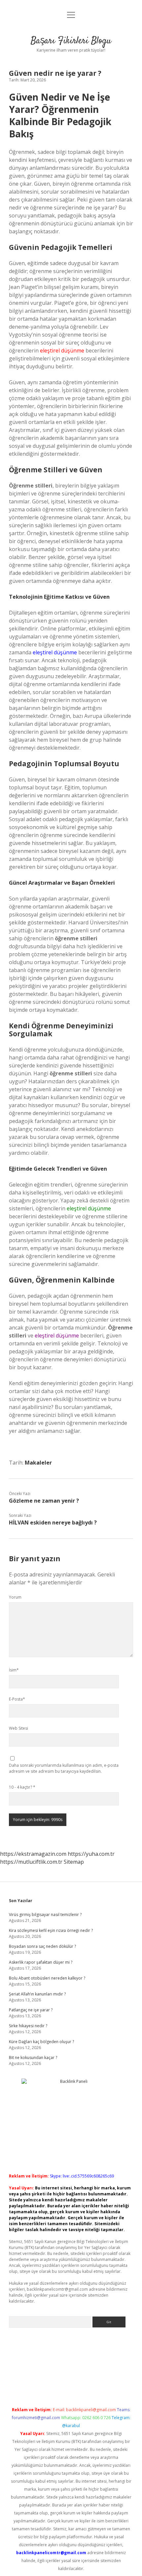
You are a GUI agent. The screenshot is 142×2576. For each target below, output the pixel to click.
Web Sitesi (18, 1728)
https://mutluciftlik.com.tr (31, 1862)
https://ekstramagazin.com (33, 1854)
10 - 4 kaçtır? (22, 1787)
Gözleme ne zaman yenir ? (44, 1501)
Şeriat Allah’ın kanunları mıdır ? (37, 1994)
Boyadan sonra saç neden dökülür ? (42, 1946)
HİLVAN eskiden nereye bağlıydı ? (53, 1522)
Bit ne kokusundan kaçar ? (33, 2058)
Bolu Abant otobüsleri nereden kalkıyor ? (47, 1978)
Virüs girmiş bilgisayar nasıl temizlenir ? (45, 1915)
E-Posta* (17, 1699)
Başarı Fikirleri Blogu (71, 41)
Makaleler (38, 1463)
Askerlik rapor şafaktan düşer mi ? (41, 1962)
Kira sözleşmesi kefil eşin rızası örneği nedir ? (51, 1930)
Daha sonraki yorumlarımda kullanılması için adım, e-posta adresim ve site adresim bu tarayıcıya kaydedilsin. (64, 1768)
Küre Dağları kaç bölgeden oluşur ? (41, 2042)
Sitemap (74, 1862)
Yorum (15, 1597)
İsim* (14, 1670)
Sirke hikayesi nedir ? (28, 2026)
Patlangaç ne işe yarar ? (31, 2010)
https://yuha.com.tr (91, 1854)
